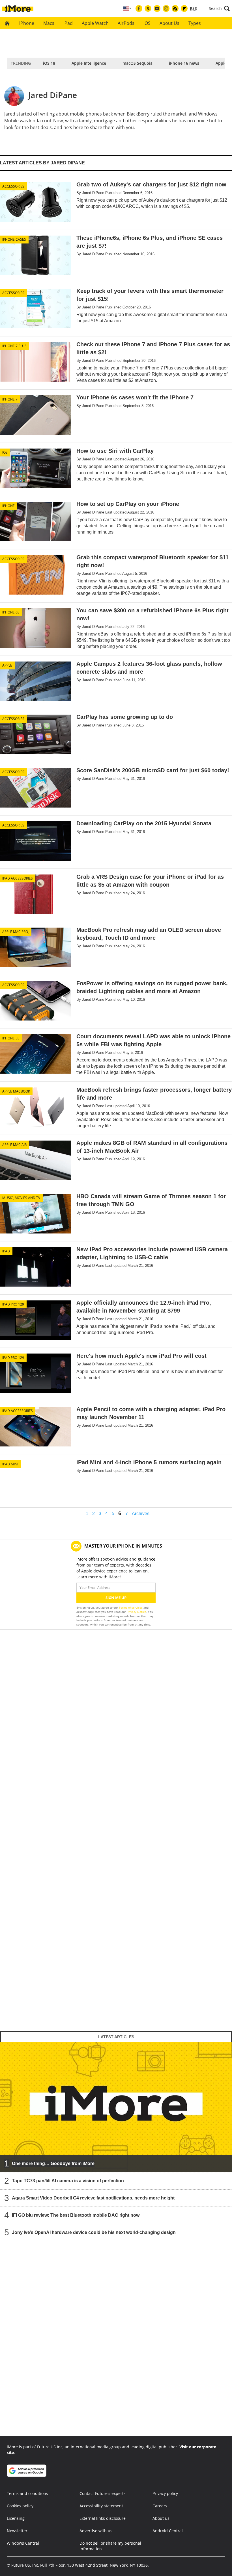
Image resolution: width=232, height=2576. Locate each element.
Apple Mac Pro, (16, 932)
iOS (147, 23)
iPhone (27, 23)
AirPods (126, 23)
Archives (141, 1514)
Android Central (168, 2531)
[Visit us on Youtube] (157, 8)
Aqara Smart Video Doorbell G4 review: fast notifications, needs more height (93, 2198)
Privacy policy (165, 2493)
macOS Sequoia (138, 63)
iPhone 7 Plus (14, 346)
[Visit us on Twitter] (148, 8)
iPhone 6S (11, 612)
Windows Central (23, 2543)
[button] (219, 8)
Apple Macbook (16, 1091)
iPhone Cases (14, 239)
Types (195, 23)
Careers (160, 2506)
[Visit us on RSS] (175, 8)
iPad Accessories (18, 878)
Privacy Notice (137, 1612)
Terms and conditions (27, 2493)
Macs (49, 23)
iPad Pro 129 (13, 1304)
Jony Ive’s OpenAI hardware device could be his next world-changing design (94, 2232)
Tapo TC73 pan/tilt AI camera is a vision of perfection (68, 2181)
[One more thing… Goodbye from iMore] (116, 2107)
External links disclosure (103, 2518)
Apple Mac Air (14, 1145)
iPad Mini (10, 1464)
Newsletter (17, 2531)
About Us (169, 23)
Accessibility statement (101, 2506)
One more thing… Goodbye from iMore (53, 2163)
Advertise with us (96, 2531)
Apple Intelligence (89, 63)
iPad (68, 23)
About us (161, 2518)
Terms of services (131, 1607)
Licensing (16, 2518)
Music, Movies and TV (21, 1198)
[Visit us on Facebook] (139, 8)
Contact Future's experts (103, 2493)
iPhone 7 (10, 399)
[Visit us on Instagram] (166, 8)
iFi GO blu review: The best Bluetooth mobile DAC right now (76, 2215)
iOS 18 (49, 63)
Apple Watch (95, 23)
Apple (7, 665)
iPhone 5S (11, 1038)
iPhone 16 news (184, 63)
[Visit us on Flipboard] (184, 8)
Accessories (13, 186)
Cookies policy (20, 2506)
